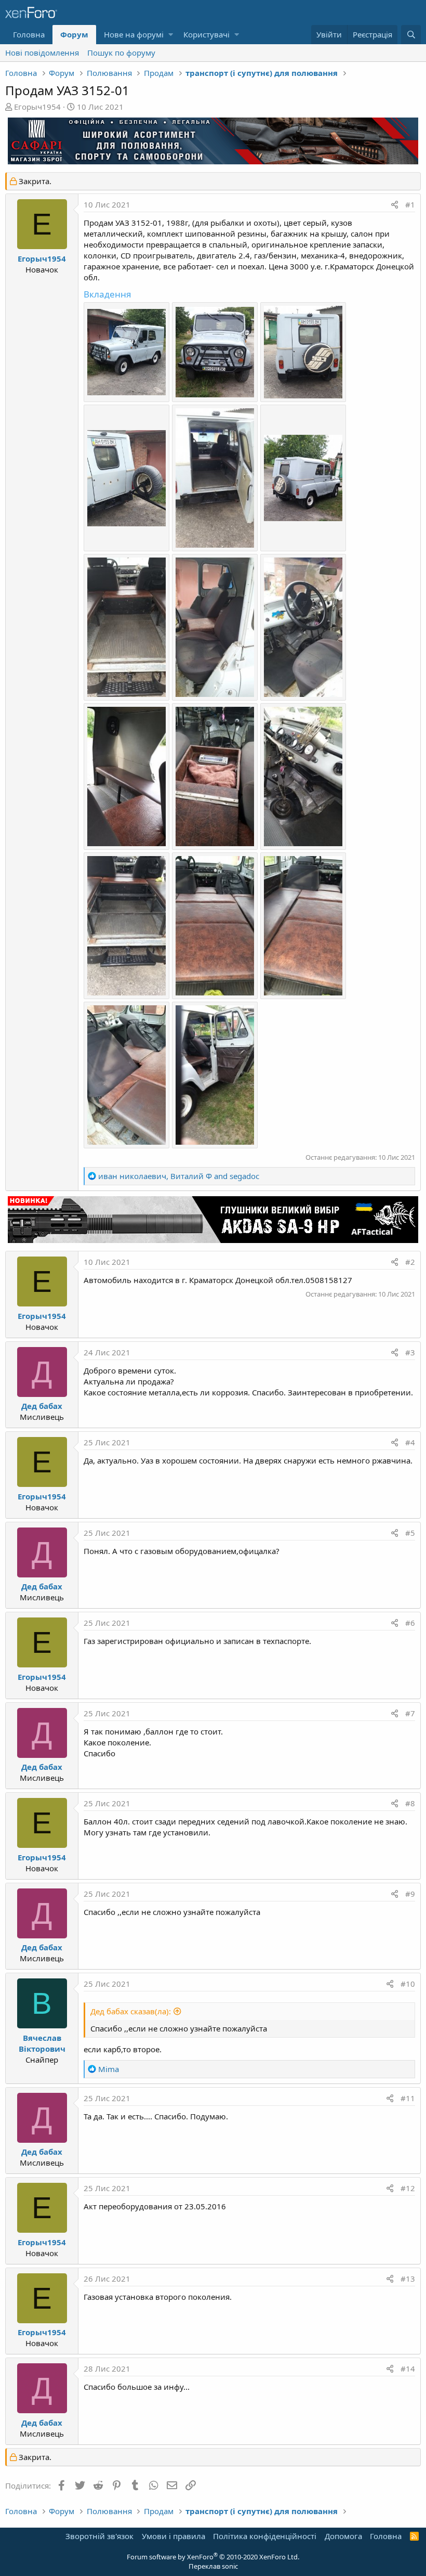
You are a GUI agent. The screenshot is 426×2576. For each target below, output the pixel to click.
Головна (29, 34)
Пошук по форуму (121, 53)
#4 (410, 1442)
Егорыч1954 (37, 107)
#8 (410, 1803)
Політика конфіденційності (265, 2536)
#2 (410, 1262)
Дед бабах (42, 1406)
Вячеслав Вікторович (42, 2043)
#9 (410, 1894)
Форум (74, 34)
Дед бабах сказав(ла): (131, 2011)
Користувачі (207, 34)
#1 (410, 204)
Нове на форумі (134, 34)
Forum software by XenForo (213, 2557)
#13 (408, 2279)
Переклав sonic (213, 2566)
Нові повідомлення (42, 53)
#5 (410, 1533)
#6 (410, 1623)
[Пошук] (411, 35)
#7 (410, 1713)
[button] (171, 35)
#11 (408, 2098)
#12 (408, 2188)
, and (179, 1176)
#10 (408, 1984)
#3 (410, 1352)
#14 (408, 2368)
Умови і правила (174, 2536)
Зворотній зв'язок (99, 2536)
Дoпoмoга (343, 2536)
